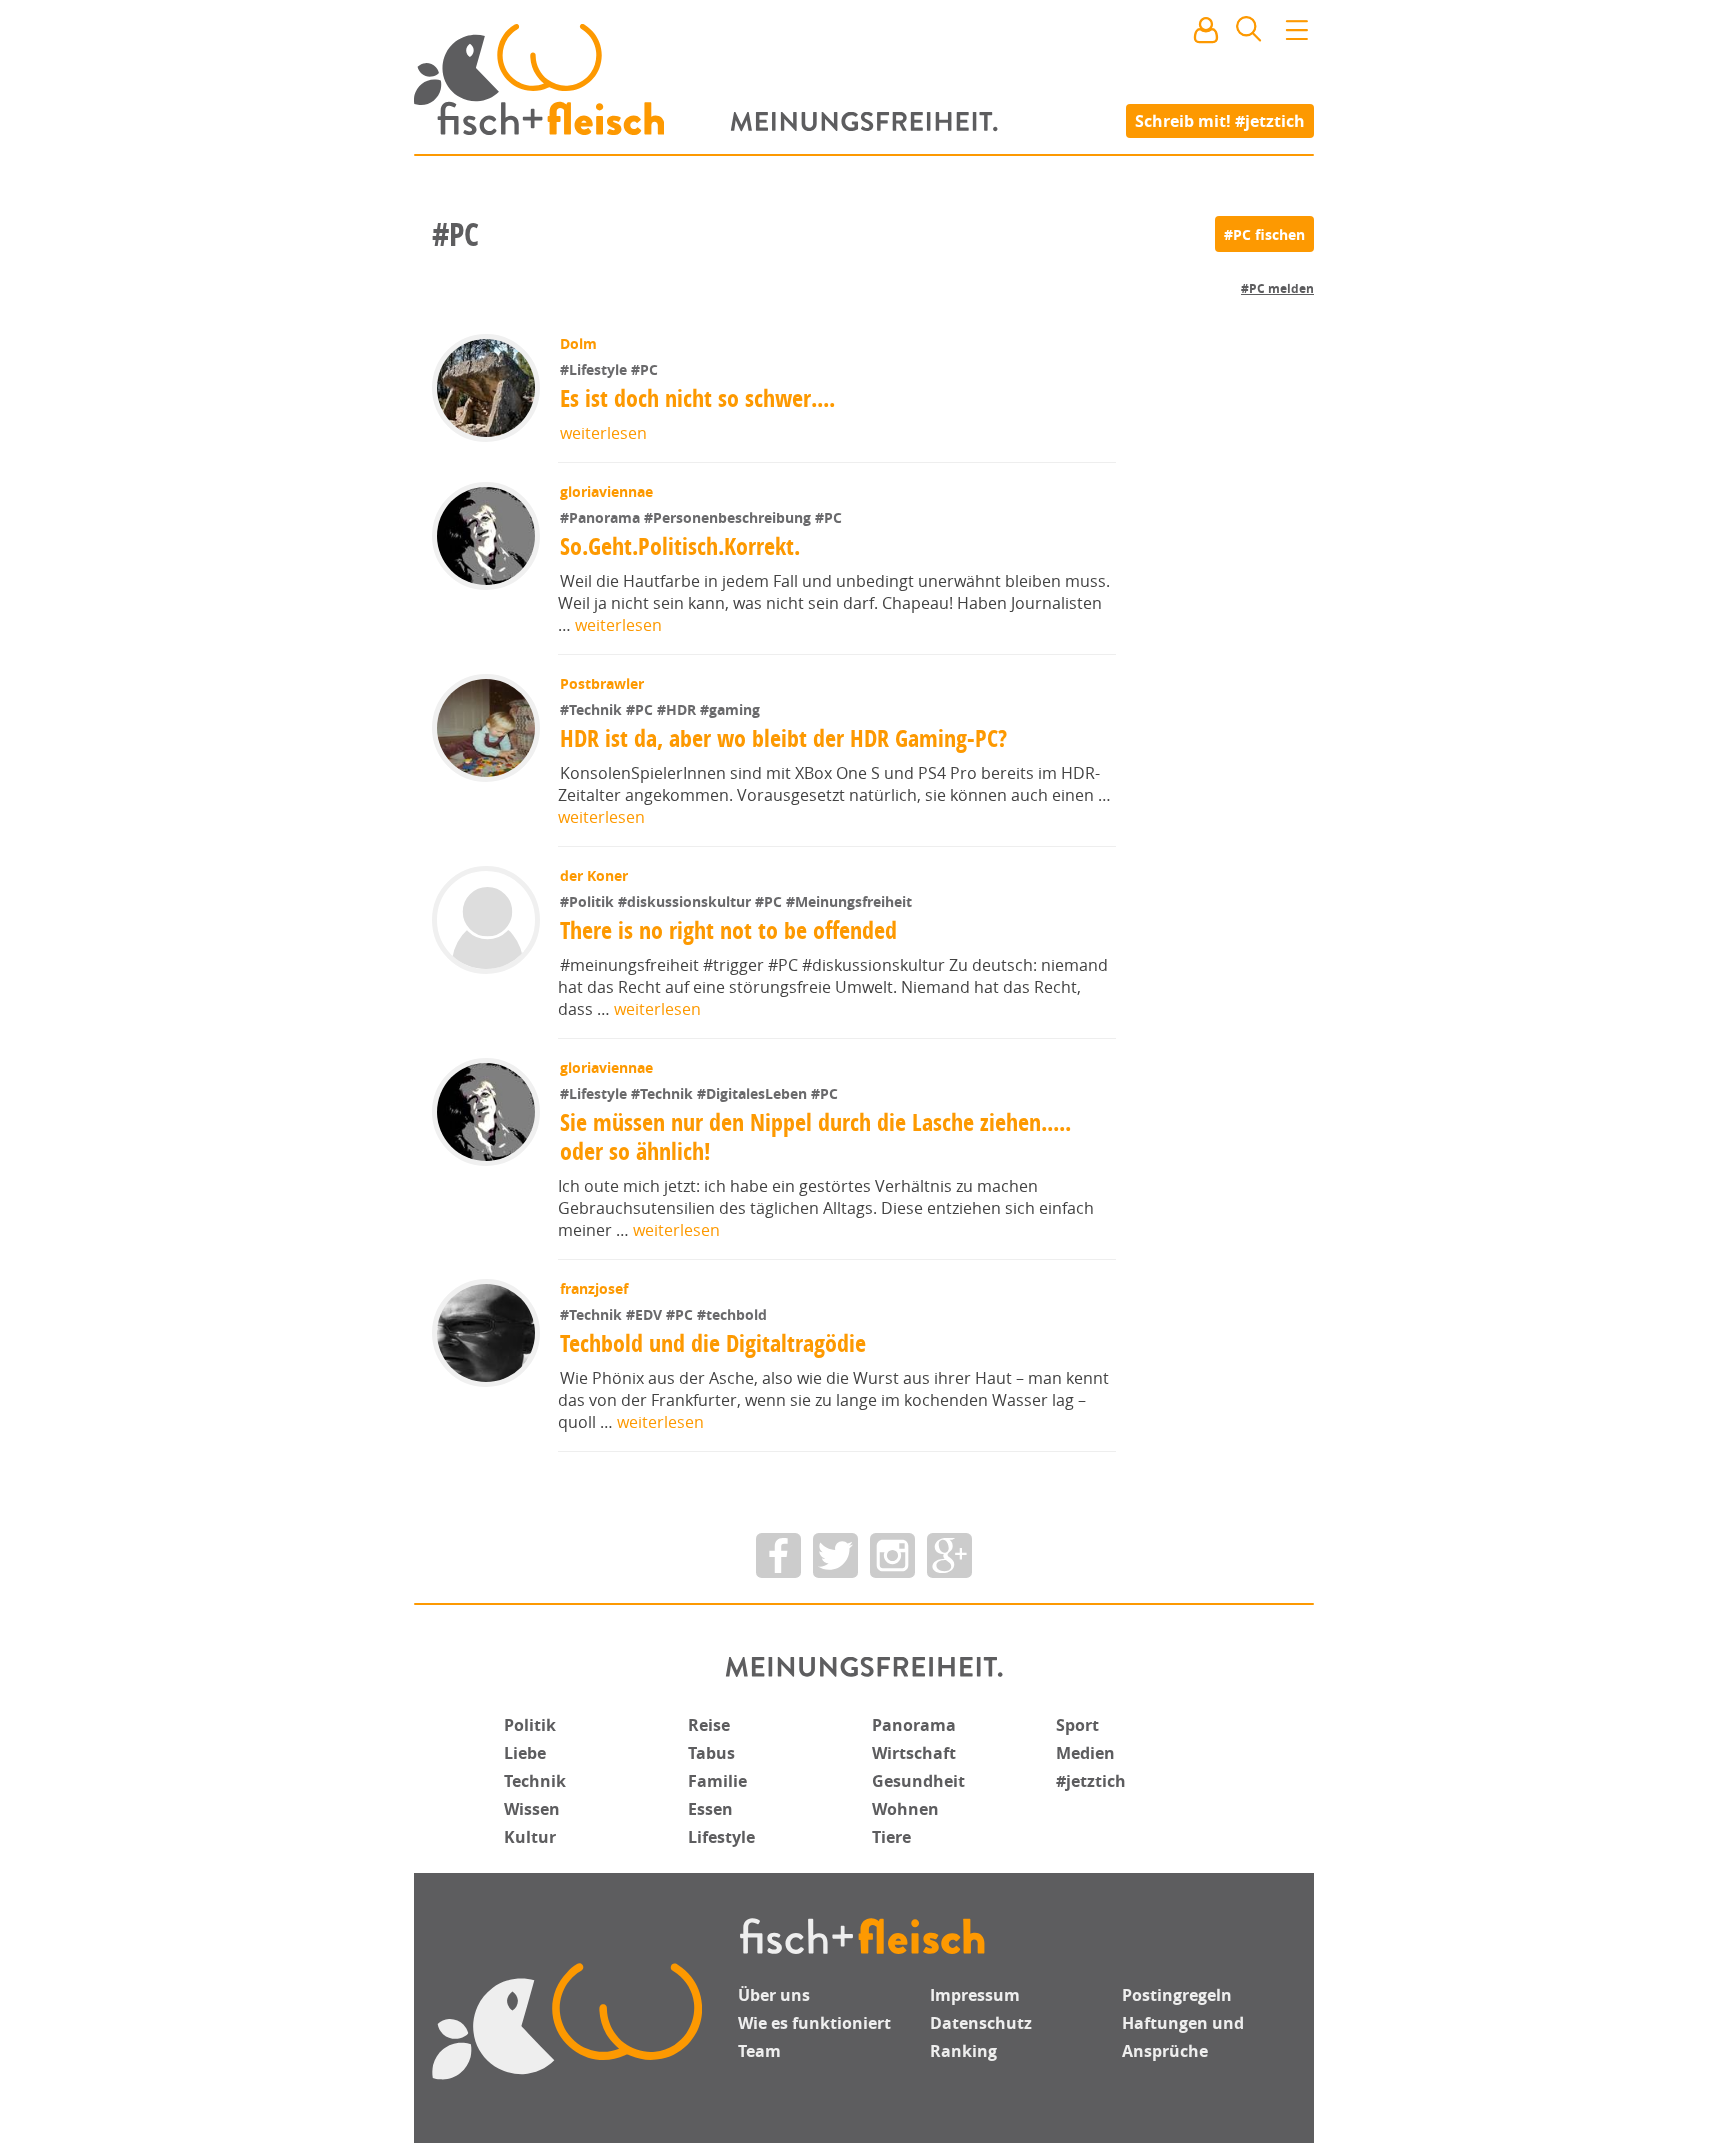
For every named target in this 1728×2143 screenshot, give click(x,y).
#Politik (589, 901)
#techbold (732, 1314)
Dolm (578, 343)
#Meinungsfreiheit (849, 901)
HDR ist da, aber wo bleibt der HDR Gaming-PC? (783, 738)
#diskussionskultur (686, 901)
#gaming (730, 709)
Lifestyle (721, 1837)
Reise (709, 1725)
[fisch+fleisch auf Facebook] (778, 1555)
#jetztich (1091, 1781)
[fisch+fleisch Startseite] (864, 79)
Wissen (532, 1809)
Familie (717, 1781)
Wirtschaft (914, 1753)
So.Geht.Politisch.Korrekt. (680, 546)
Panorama (914, 1725)
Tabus (711, 1753)
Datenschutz (981, 2023)
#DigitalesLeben (754, 1093)
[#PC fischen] (1264, 234)
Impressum (975, 1995)
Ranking (963, 2051)
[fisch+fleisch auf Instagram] (892, 1555)
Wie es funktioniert (814, 2023)
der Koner (594, 875)
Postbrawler (602, 683)
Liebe (525, 1753)
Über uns (774, 1995)
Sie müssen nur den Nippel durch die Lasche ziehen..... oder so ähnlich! (815, 1136)
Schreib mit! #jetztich (1220, 120)
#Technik (593, 709)
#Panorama (602, 517)
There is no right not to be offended (728, 930)
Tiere (891, 1837)
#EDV (646, 1314)
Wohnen (905, 1809)
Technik (535, 1781)
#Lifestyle (595, 369)
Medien (1085, 1753)
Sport (1077, 1725)
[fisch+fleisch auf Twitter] (835, 1555)
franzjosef (594, 1288)
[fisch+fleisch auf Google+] (949, 1555)
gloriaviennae (606, 491)
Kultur (530, 1837)
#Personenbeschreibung (729, 517)
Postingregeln (1177, 1995)
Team (759, 2051)
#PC (644, 369)
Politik (530, 1725)
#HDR (678, 709)
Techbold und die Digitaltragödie (713, 1343)
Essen (710, 1809)
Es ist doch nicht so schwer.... (697, 398)
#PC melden (1277, 288)
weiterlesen (603, 433)
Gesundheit (918, 1781)
